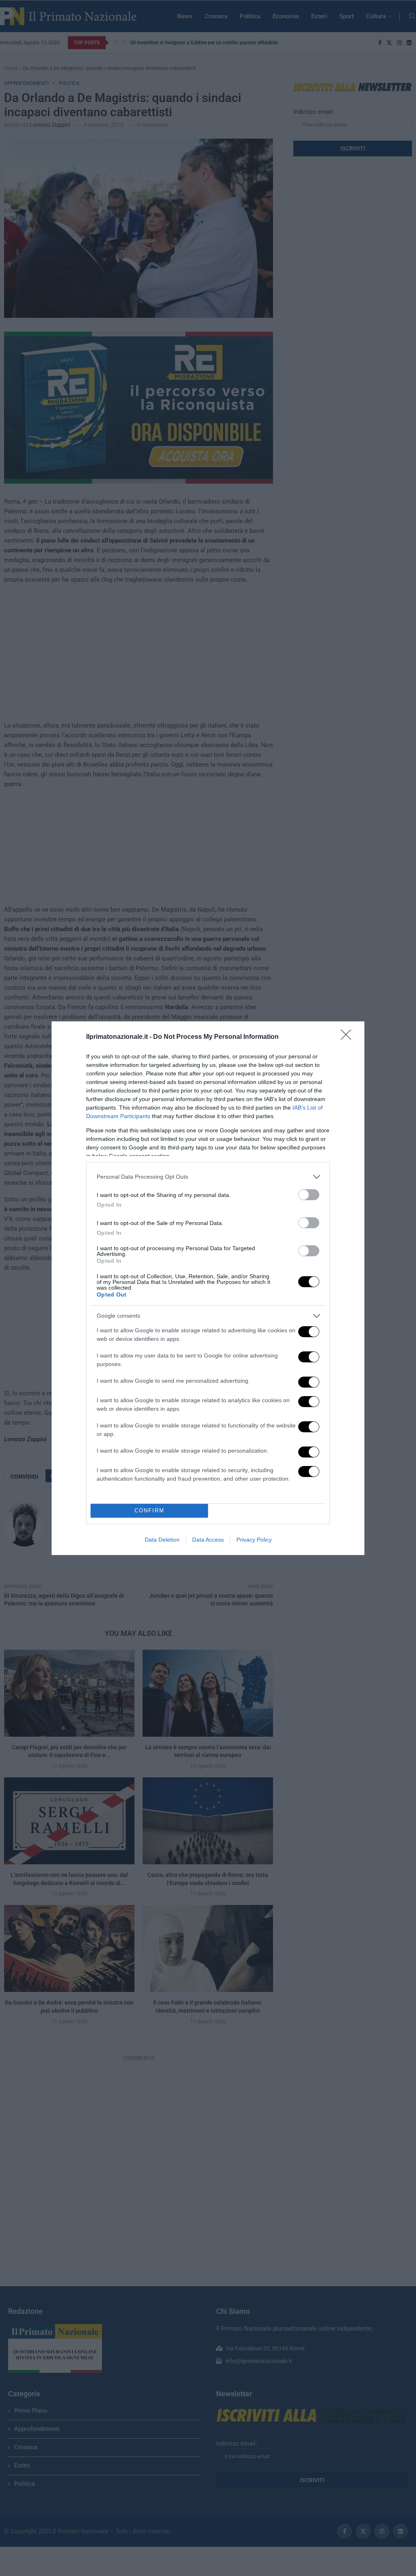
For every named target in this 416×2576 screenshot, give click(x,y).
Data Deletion (162, 1540)
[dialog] (208, 1288)
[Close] (349, 1037)
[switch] (309, 1195)
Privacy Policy (254, 1540)
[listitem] (208, 1177)
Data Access (208, 1540)
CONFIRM (149, 1511)
